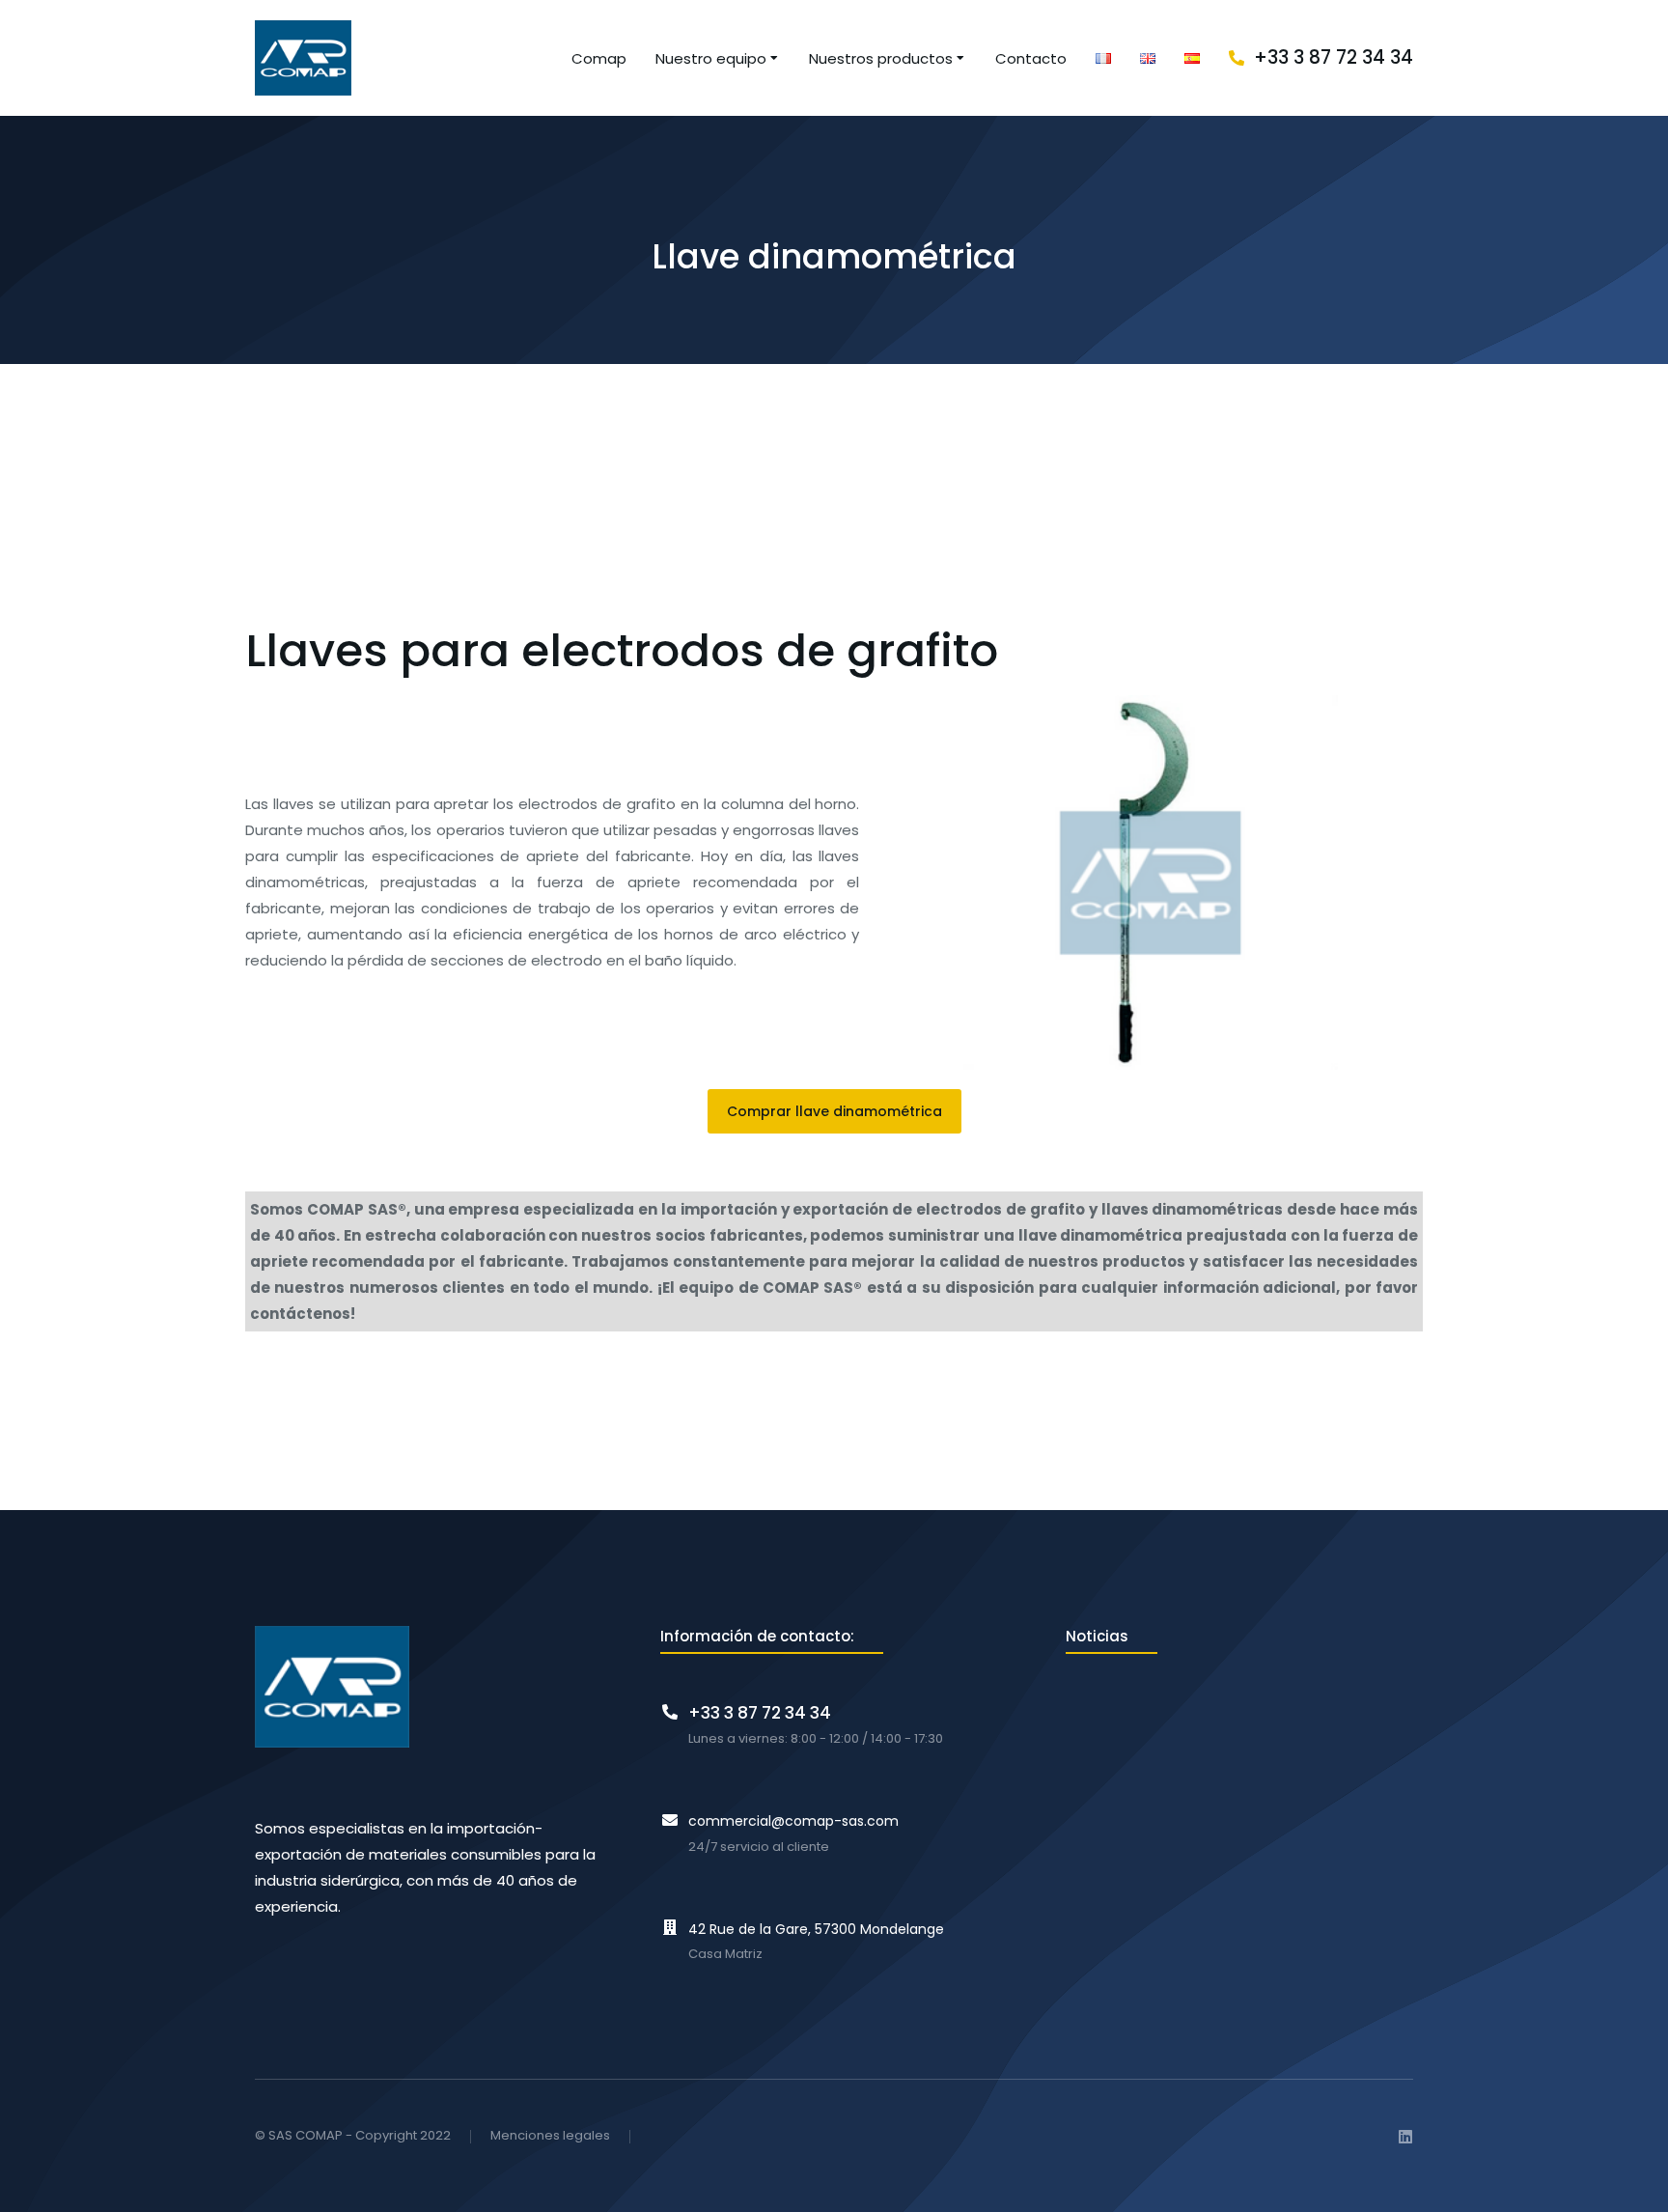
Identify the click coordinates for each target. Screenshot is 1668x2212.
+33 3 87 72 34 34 (1334, 57)
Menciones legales (550, 2136)
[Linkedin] (1405, 2137)
